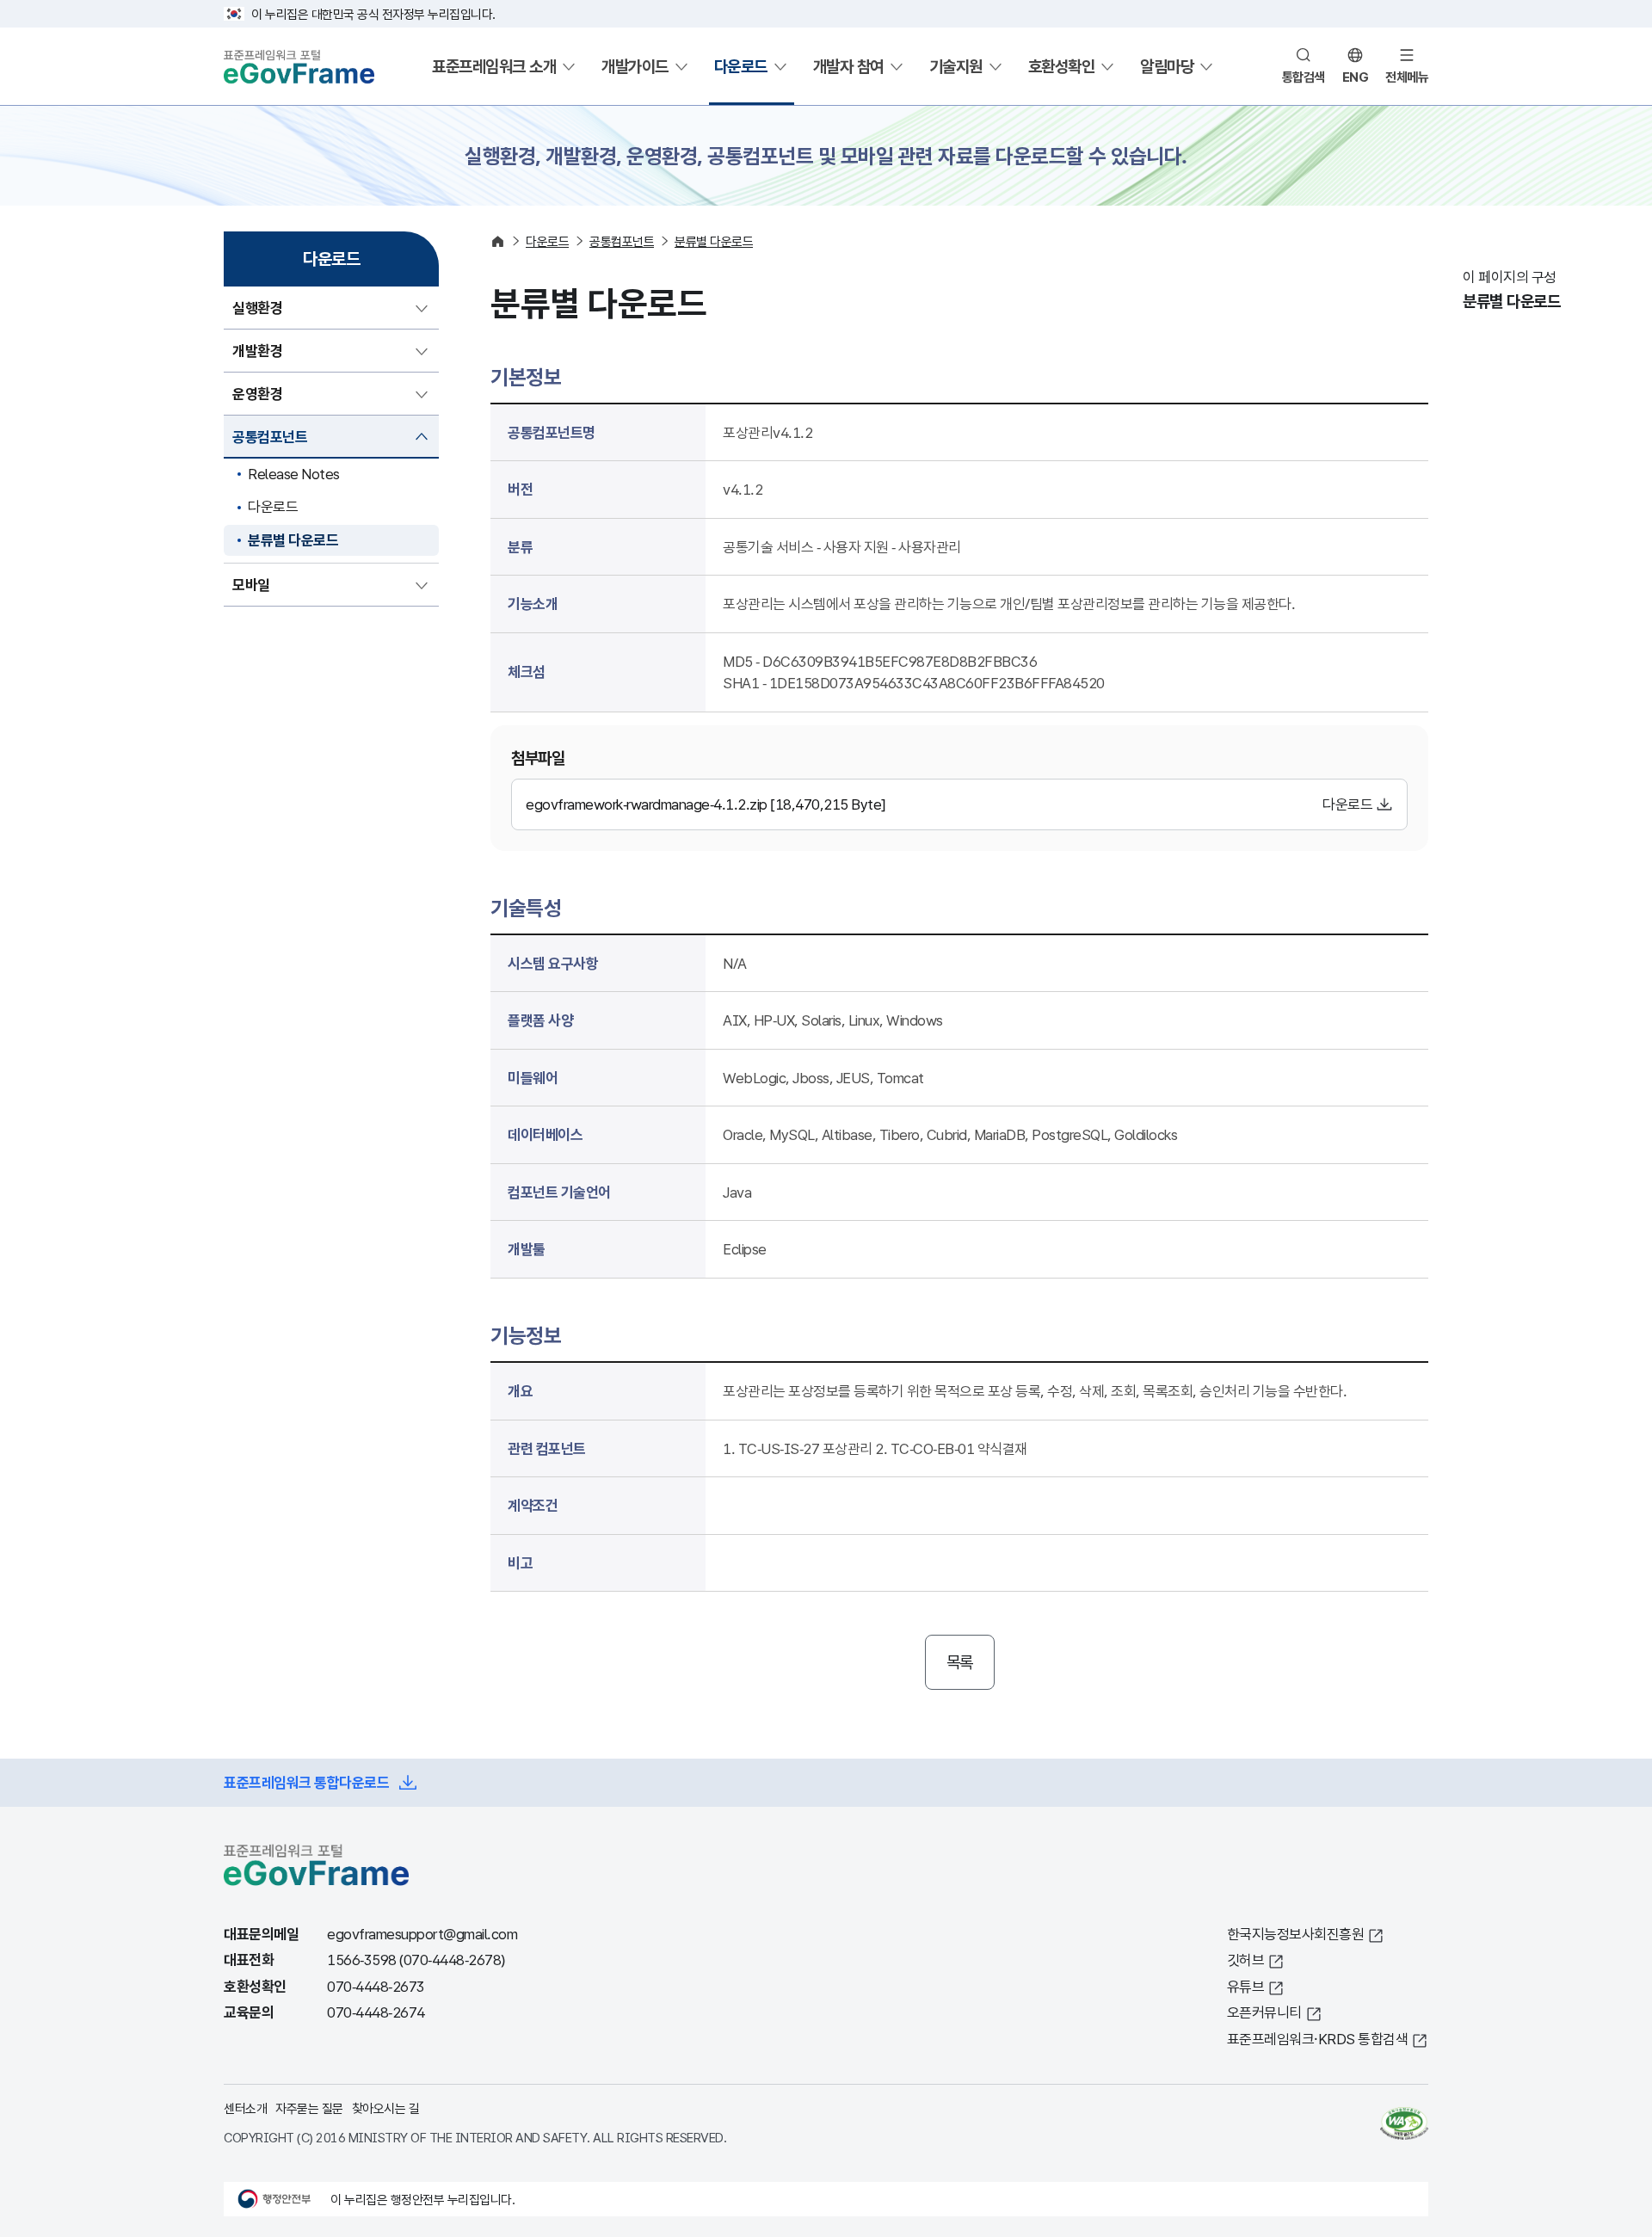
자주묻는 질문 (309, 2108)
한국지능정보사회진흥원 (1296, 1934)
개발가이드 (635, 66)
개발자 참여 (848, 66)
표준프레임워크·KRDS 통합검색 (1318, 2039)
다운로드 (741, 66)
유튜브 (1246, 1986)
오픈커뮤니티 (1264, 2012)
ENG (1356, 77)
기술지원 (956, 66)
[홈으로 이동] (498, 241)
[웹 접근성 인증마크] (1404, 2123)
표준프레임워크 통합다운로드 (306, 1782)
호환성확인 (1062, 66)
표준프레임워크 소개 (494, 66)
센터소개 (245, 2108)
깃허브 (1246, 1960)
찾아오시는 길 (386, 2108)
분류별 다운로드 (293, 540)
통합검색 (1304, 77)
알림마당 (1167, 66)
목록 (960, 1662)
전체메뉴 (1407, 77)
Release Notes (294, 474)
